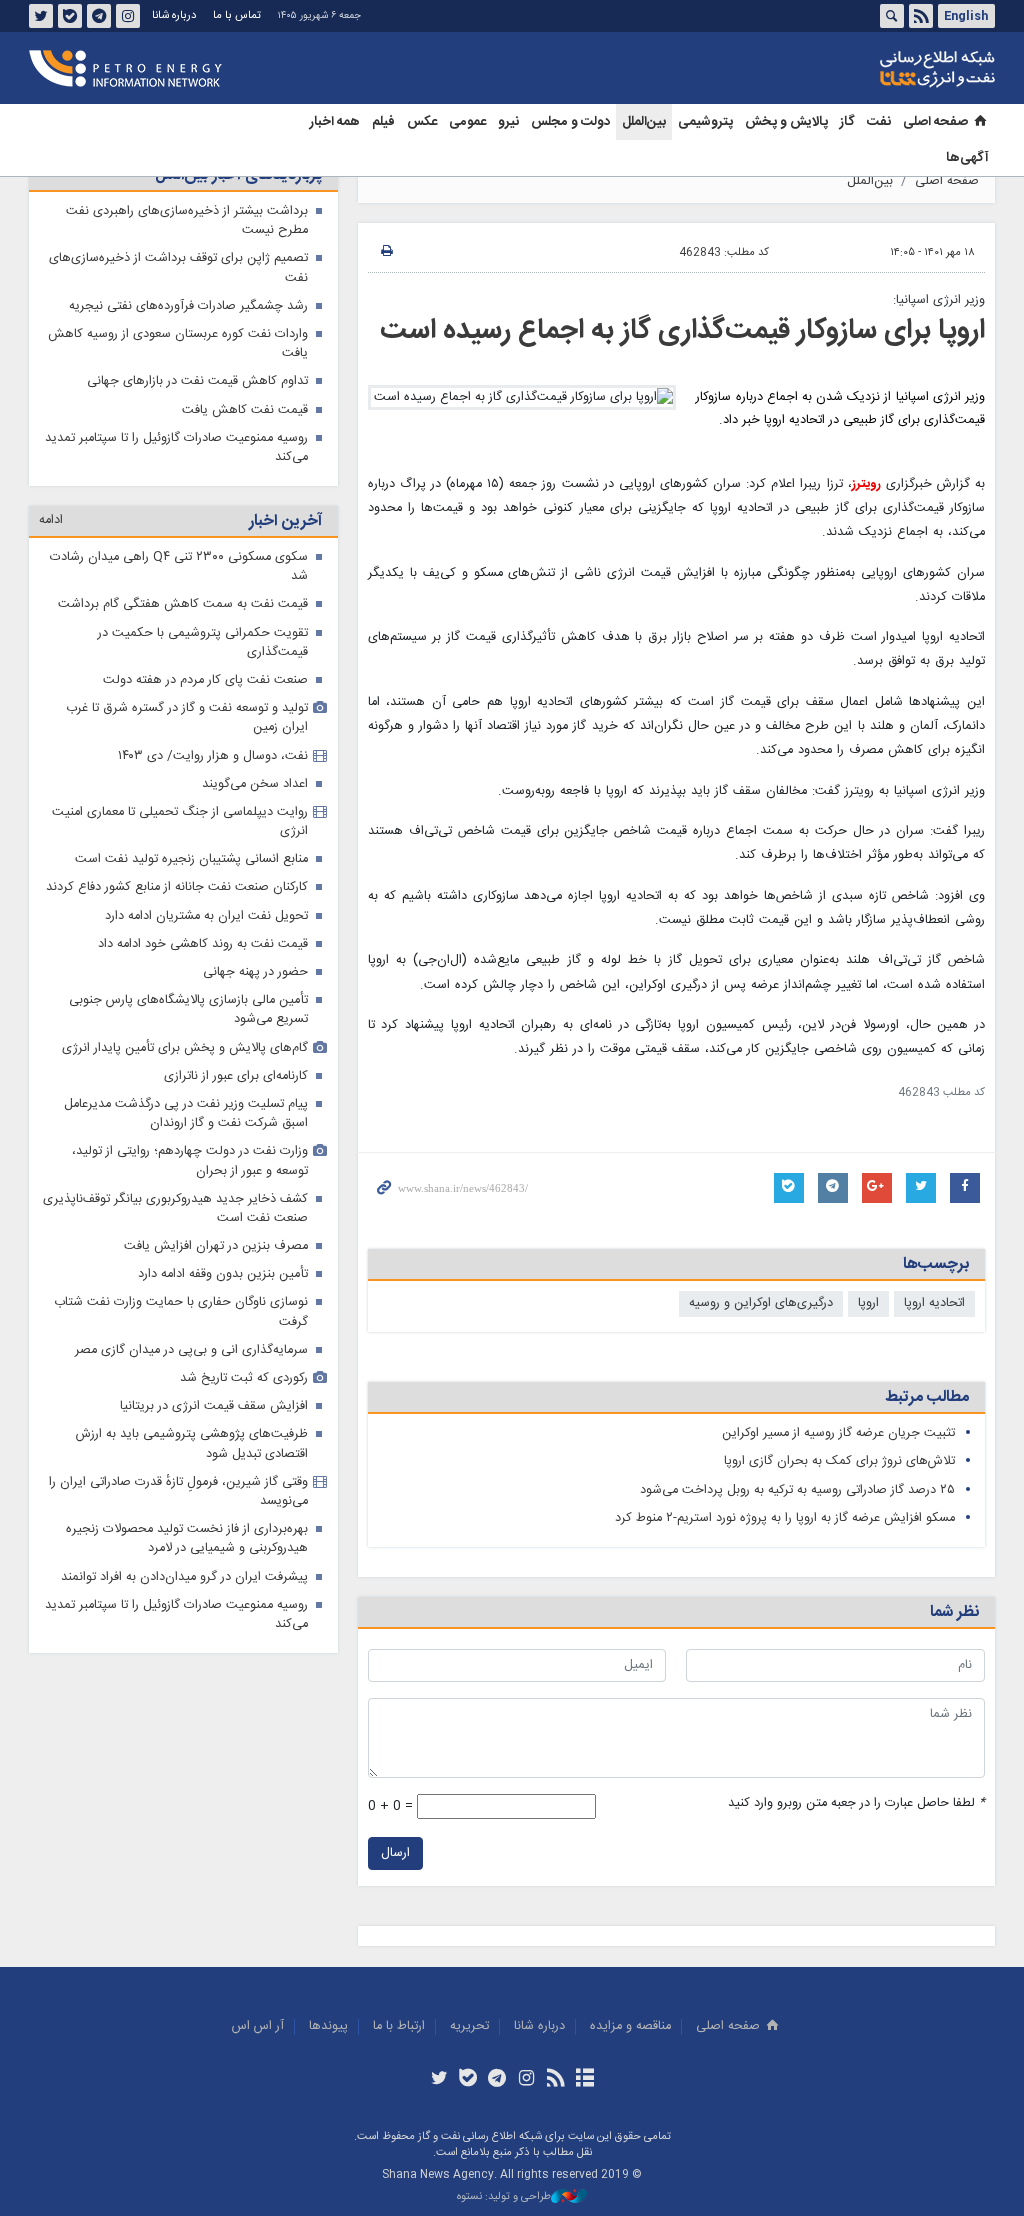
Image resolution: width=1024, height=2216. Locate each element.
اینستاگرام (128, 16)
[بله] (468, 2080)
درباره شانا (174, 15)
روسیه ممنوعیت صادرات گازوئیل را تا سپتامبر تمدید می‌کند (176, 448)
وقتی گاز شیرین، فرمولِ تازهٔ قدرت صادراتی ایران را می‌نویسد (178, 1492)
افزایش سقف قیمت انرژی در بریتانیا (214, 1406)
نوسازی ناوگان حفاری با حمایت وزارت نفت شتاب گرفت (181, 1312)
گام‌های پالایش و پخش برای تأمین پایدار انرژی (185, 1048)
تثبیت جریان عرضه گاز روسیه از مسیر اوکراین (836, 1433)
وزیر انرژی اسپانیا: (939, 300)
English (966, 16)
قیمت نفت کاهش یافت (245, 410)
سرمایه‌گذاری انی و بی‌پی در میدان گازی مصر (191, 1350)
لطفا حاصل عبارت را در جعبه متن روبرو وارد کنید (856, 1803)
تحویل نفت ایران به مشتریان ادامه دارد (206, 916)
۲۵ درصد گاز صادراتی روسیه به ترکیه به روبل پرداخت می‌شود (797, 1490)
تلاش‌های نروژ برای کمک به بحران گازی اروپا (839, 1461)
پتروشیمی (705, 122)
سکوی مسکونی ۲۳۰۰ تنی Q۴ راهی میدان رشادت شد (179, 567)
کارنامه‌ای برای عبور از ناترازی (236, 1076)
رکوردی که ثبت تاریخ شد (244, 1378)
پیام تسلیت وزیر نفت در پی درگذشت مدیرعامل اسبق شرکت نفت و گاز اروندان (186, 1114)
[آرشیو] (584, 2080)
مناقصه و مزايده (630, 2026)
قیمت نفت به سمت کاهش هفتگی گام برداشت (183, 604)
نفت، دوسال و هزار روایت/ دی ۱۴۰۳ (213, 756)
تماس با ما (237, 15)
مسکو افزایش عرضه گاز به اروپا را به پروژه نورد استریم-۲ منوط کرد (785, 1518)
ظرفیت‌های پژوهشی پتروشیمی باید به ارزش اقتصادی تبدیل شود (192, 1444)
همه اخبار (335, 122)
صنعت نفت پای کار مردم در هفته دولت (205, 680)
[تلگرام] (497, 2080)
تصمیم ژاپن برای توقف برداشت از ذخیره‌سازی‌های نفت (178, 268)
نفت (879, 122)
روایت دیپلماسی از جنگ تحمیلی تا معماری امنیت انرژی (180, 822)
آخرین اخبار (285, 521)
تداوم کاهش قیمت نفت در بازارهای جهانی (197, 381)
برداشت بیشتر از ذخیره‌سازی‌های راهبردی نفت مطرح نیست (187, 221)
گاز (847, 122)
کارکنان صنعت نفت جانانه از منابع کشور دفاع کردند (177, 887)
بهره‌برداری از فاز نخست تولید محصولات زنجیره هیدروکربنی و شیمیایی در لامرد (187, 1539)
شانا (869, 69)
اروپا (868, 1303)
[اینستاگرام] (526, 2080)
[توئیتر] (438, 2080)
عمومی (467, 122)
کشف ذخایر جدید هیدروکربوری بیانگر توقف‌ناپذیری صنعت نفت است (175, 1209)
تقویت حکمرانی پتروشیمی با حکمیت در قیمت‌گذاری (203, 643)
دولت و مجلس (570, 122)
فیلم (383, 122)
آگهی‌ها (967, 158)
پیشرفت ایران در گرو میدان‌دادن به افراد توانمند (184, 1577)
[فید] (555, 2080)
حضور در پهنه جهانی (255, 972)
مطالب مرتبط (927, 1397)
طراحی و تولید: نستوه (504, 2197)
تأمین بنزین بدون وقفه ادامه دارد (223, 1274)
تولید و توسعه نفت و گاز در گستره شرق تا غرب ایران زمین (187, 718)
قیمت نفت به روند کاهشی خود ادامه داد (203, 944)
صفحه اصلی (935, 122)
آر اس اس (258, 2026)
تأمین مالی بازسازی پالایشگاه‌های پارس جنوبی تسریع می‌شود (188, 1010)
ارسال (395, 1853)
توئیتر (41, 16)
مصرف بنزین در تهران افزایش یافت (216, 1246)
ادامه (51, 520)
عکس (422, 122)
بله (70, 16)
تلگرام (99, 16)
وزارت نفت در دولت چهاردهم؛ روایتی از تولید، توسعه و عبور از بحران (190, 1161)
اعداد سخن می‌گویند (255, 784)
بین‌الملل (644, 122)
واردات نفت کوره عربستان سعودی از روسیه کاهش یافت (178, 344)
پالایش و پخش (786, 122)
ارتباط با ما (399, 2026)
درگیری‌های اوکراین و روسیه (761, 1303)
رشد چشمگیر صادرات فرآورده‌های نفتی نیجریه (188, 306)
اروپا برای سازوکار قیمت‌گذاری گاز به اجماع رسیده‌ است (682, 331)
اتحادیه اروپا (934, 1303)
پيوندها (328, 2026)
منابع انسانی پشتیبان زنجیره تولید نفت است (191, 859)
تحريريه (469, 2026)
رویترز (866, 484)
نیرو (508, 122)
